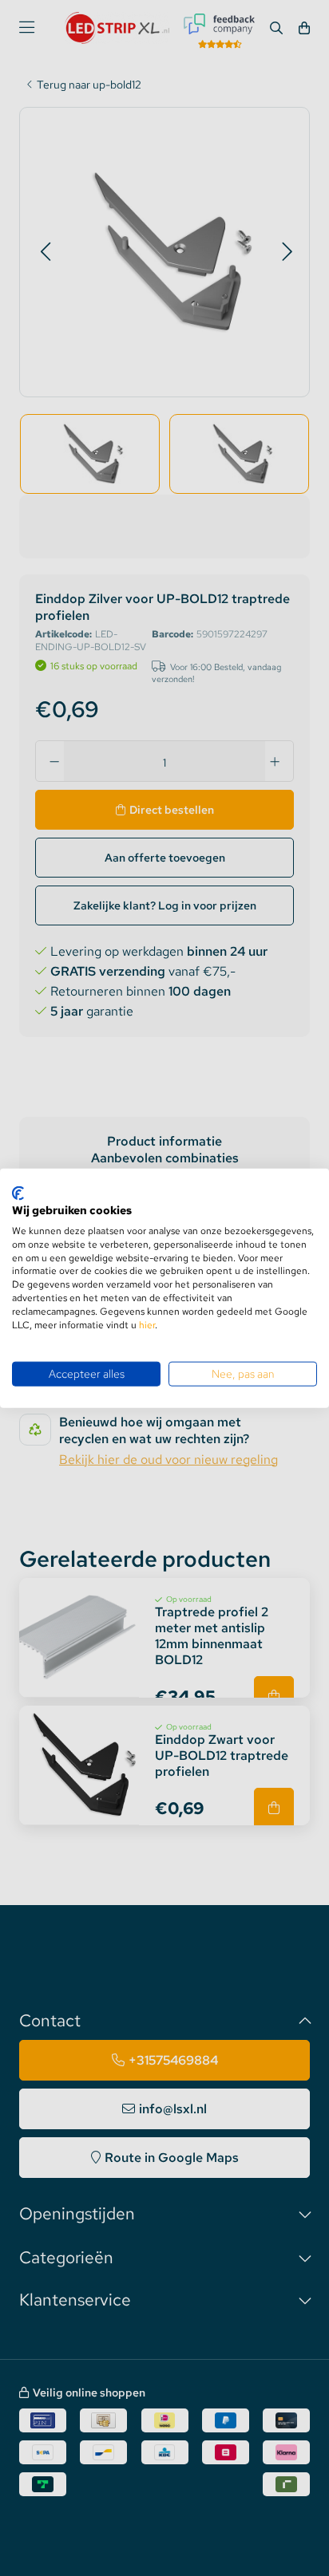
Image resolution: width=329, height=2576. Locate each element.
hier (147, 1324)
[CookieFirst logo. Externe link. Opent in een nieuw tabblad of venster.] (18, 1193)
